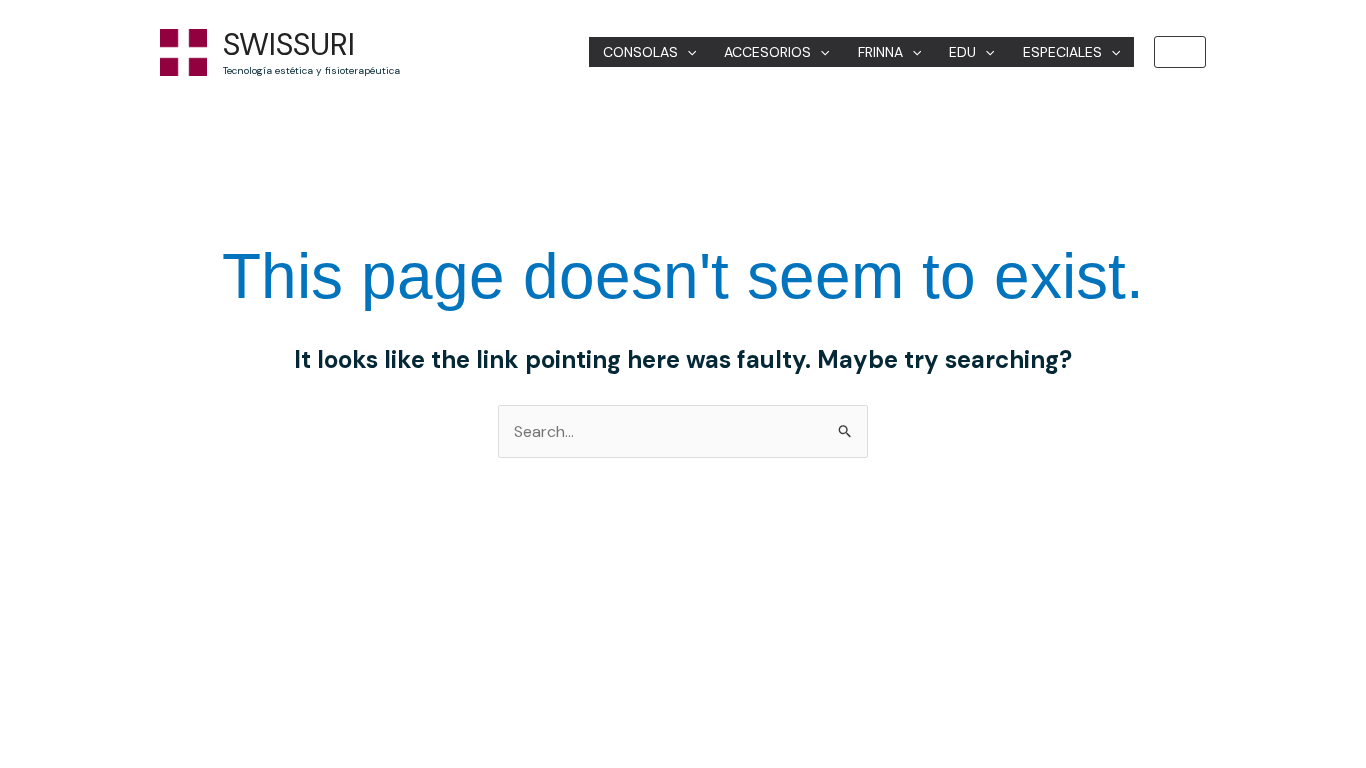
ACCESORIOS (767, 52)
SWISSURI (289, 44)
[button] (1180, 52)
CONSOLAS (640, 52)
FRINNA (880, 52)
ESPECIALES (1062, 52)
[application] (687, 52)
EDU (962, 52)
